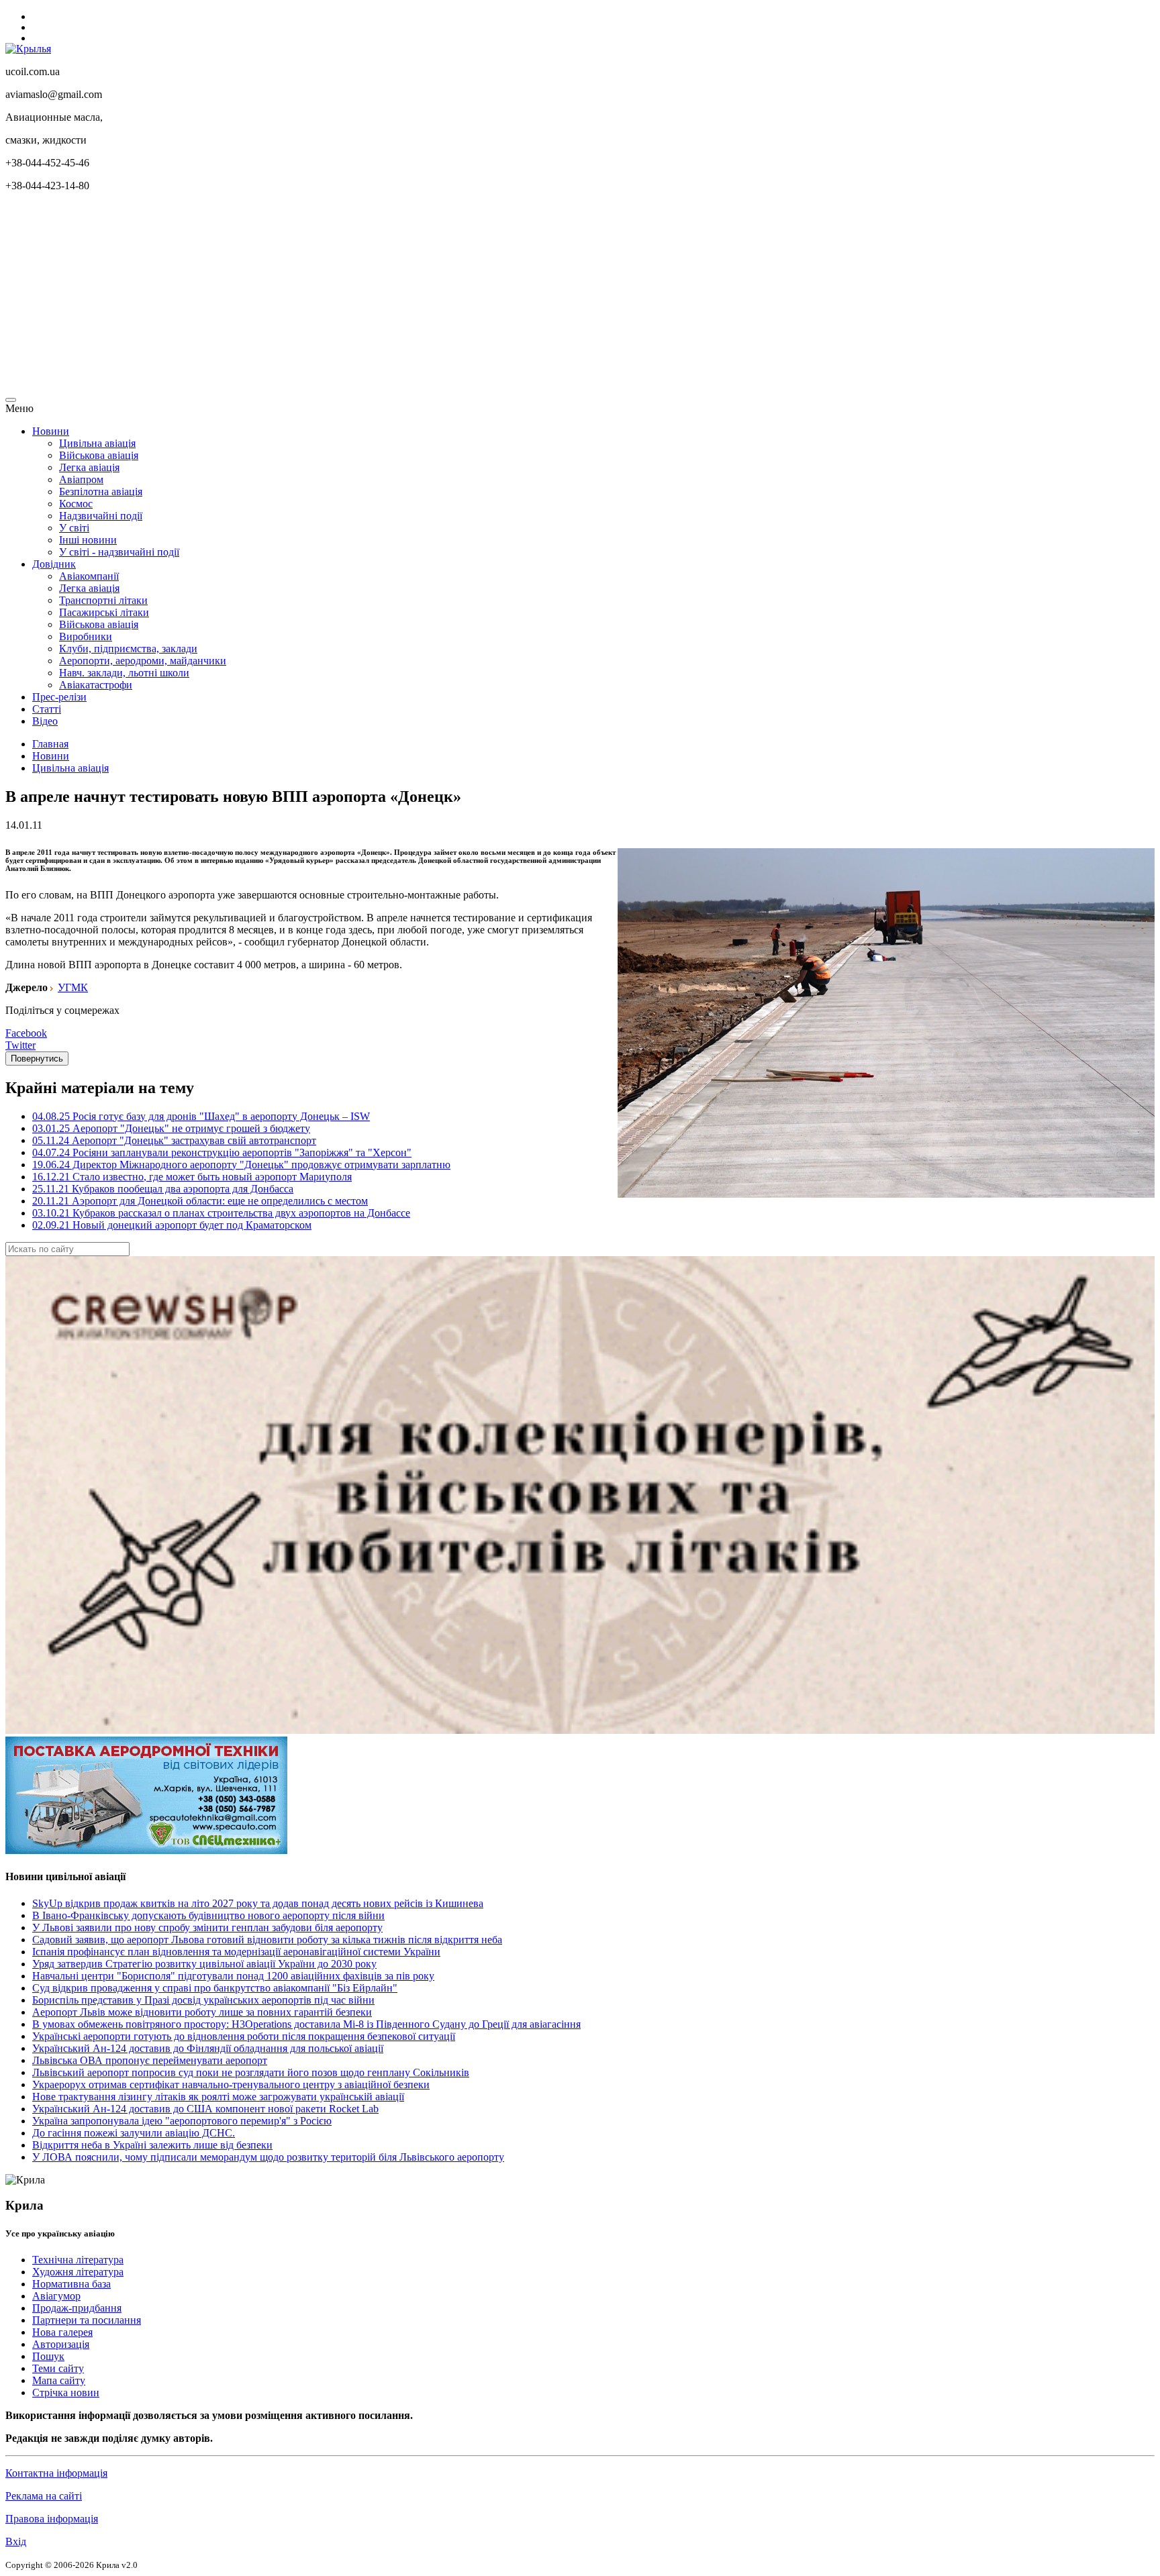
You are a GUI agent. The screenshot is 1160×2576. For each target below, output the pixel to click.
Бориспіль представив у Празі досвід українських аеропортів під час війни (203, 2000)
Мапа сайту (59, 2380)
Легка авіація (89, 467)
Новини (51, 431)
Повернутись (37, 1059)
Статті (47, 709)
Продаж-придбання (77, 2308)
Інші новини (88, 540)
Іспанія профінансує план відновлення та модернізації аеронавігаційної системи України (236, 1952)
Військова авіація (99, 455)
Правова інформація (52, 2519)
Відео (45, 721)
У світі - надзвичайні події (119, 552)
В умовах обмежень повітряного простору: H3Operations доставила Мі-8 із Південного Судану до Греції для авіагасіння (306, 2024)
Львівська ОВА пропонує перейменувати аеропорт (150, 2060)
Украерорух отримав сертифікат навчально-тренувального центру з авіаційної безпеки (231, 2084)
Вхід (16, 2541)
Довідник (54, 564)
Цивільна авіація (97, 443)
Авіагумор (56, 2296)
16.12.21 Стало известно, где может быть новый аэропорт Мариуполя (192, 1177)
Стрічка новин (66, 2392)
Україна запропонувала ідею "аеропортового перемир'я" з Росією (182, 2121)
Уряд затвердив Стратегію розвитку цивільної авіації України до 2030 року (204, 1964)
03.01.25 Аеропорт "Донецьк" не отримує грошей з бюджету (171, 1128)
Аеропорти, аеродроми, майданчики (143, 661)
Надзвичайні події (101, 516)
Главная (50, 744)
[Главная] (28, 49)
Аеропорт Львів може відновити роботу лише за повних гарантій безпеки (202, 2012)
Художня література (78, 2272)
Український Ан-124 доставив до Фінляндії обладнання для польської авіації (208, 2048)
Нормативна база (71, 2284)
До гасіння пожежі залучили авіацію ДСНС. (134, 2133)
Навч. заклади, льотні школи (124, 673)
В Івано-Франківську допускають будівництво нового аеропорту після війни (208, 1915)
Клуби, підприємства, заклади (128, 649)
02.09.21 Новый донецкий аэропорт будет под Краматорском (172, 1225)
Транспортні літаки (103, 600)
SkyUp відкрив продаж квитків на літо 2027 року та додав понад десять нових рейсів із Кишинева (258, 1903)
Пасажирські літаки (104, 612)
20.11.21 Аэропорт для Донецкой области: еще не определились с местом (200, 1201)
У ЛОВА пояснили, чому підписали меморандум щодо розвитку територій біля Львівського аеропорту (268, 2157)
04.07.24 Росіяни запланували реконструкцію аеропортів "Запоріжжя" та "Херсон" (222, 1152)
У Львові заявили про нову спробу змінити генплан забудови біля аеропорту (207, 1927)
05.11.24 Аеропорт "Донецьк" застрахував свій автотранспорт (174, 1140)
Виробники (86, 636)
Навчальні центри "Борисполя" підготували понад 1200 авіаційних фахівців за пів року (233, 1976)
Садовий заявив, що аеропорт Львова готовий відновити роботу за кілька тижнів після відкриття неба (267, 1940)
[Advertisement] (408, 297)
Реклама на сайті (44, 2496)
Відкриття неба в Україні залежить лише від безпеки (152, 2145)
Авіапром (81, 479)
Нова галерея (62, 2332)
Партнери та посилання (87, 2320)
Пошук (48, 2356)
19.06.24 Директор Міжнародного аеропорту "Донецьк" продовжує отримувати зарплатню (241, 1165)
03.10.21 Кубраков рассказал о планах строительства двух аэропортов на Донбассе (221, 1213)
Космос (76, 504)
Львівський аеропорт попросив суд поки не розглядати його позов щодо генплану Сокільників (251, 2072)
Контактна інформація (56, 2473)
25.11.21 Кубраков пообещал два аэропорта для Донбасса (163, 1189)
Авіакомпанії (89, 576)
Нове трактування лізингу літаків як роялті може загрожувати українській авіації (218, 2097)
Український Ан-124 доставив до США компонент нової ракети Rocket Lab (205, 2109)
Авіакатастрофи (96, 685)
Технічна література (78, 2260)
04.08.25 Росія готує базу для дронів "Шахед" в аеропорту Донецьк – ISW (201, 1116)
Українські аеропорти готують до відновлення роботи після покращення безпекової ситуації (244, 2036)
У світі (74, 528)
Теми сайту (58, 2368)
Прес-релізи (59, 697)
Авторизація (61, 2344)
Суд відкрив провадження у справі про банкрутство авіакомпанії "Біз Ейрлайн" (215, 1988)
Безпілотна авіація (101, 492)
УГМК (73, 987)
